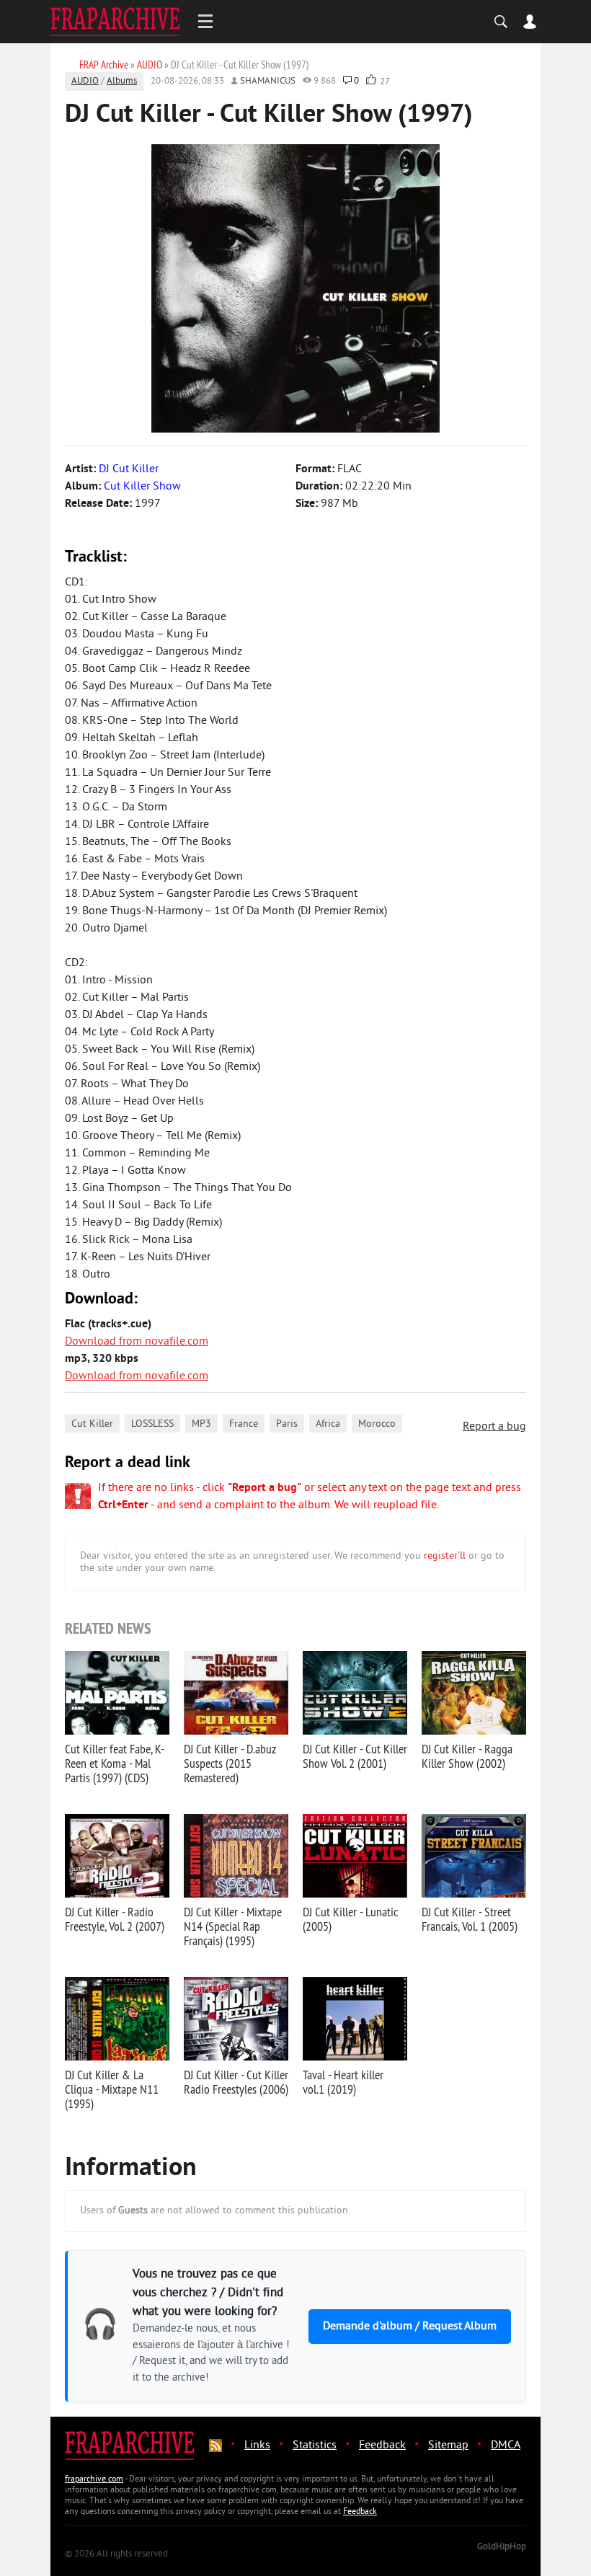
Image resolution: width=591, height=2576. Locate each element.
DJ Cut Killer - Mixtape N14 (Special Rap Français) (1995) (233, 1926)
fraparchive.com (94, 2480)
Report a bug (494, 1427)
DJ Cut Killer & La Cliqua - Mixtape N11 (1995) (112, 2089)
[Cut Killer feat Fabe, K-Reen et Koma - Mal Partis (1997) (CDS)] (117, 1693)
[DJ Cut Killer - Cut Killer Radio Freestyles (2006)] (236, 2019)
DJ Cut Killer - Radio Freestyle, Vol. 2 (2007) (115, 1919)
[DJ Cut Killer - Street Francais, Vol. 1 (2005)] (474, 1856)
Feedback (382, 2446)
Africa (328, 1424)
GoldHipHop (502, 2547)
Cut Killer (92, 1424)
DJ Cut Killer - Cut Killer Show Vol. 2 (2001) (355, 1756)
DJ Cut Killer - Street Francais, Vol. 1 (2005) (470, 1919)
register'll (445, 1556)
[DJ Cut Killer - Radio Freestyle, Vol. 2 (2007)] (117, 1856)
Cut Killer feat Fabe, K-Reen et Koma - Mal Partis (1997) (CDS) (115, 1763)
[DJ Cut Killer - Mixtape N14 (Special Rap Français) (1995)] (236, 1856)
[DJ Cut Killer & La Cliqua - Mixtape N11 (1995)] (117, 2019)
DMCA (506, 2446)
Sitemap (448, 2446)
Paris (287, 1424)
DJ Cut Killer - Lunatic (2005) (350, 1919)
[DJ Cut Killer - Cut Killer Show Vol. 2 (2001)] (355, 1693)
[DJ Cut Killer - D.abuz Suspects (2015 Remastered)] (236, 1693)
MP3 (201, 1424)
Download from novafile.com (137, 1342)
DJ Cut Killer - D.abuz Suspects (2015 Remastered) (230, 1763)
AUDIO (85, 81)
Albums (122, 81)
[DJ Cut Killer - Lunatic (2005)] (355, 1856)
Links (257, 2446)
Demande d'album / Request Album (410, 2327)
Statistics (315, 2446)
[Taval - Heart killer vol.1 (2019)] (355, 2019)
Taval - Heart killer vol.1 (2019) (343, 2082)
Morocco (377, 1424)
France (244, 1424)
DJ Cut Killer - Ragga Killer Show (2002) (467, 1756)
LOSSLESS (152, 1424)
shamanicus (268, 81)
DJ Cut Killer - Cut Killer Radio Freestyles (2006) (236, 2082)
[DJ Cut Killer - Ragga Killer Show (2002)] (474, 1693)
